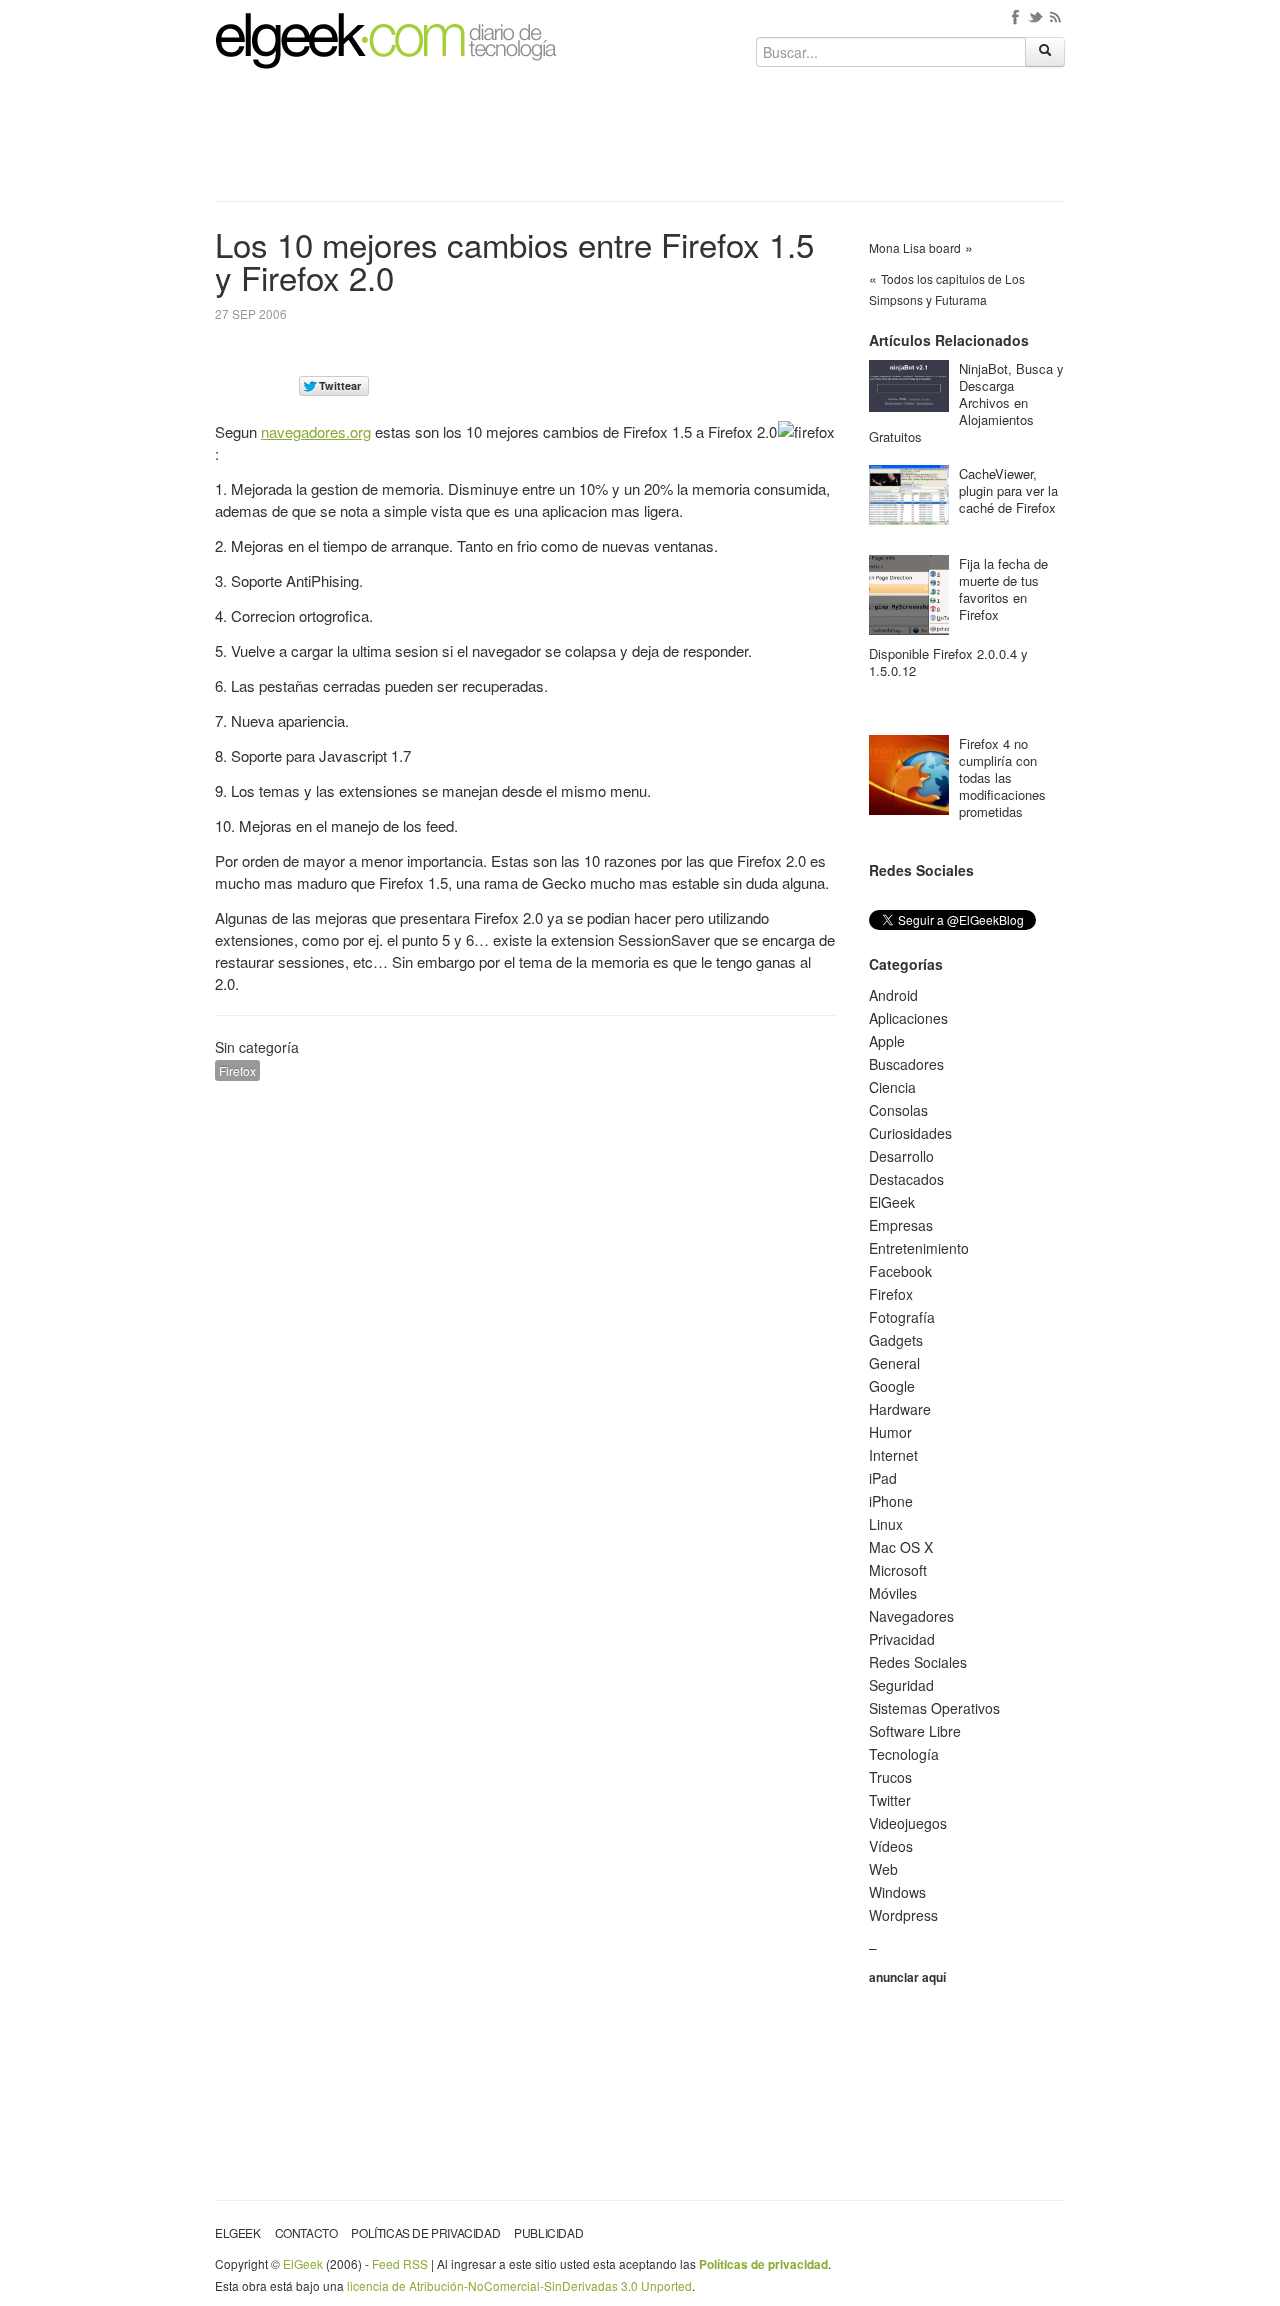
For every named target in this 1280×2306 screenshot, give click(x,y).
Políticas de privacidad (425, 2232)
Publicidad (548, 2232)
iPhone (891, 1501)
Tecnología (904, 1754)
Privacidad (902, 1639)
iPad (883, 1478)
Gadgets (896, 1340)
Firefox (237, 1070)
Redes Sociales (918, 1662)
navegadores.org (316, 431)
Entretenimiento (919, 1248)
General (894, 1363)
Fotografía (902, 1317)
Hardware (900, 1409)
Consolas (898, 1110)
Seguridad (901, 1685)
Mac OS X (901, 1547)
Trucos (890, 1777)
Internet (893, 1455)
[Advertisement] (640, 142)
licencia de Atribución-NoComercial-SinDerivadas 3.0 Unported (519, 2285)
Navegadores (911, 1616)
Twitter (890, 1800)
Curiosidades (910, 1133)
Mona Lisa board (915, 247)
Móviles (893, 1593)
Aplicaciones (908, 1018)
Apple (887, 1041)
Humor (890, 1432)
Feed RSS (400, 2263)
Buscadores (906, 1064)
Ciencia (892, 1087)
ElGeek (892, 1202)
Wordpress (903, 1915)
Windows (897, 1892)
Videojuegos (908, 1823)
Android (893, 995)
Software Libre (915, 1731)
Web (883, 1869)
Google (892, 1386)
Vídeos (891, 1846)
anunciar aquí (907, 1977)
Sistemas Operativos (934, 1708)
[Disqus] (525, 1350)
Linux (886, 1524)
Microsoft (898, 1570)
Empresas (901, 1225)
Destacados (906, 1179)
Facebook (900, 1271)
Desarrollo (901, 1156)
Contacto (306, 2232)
